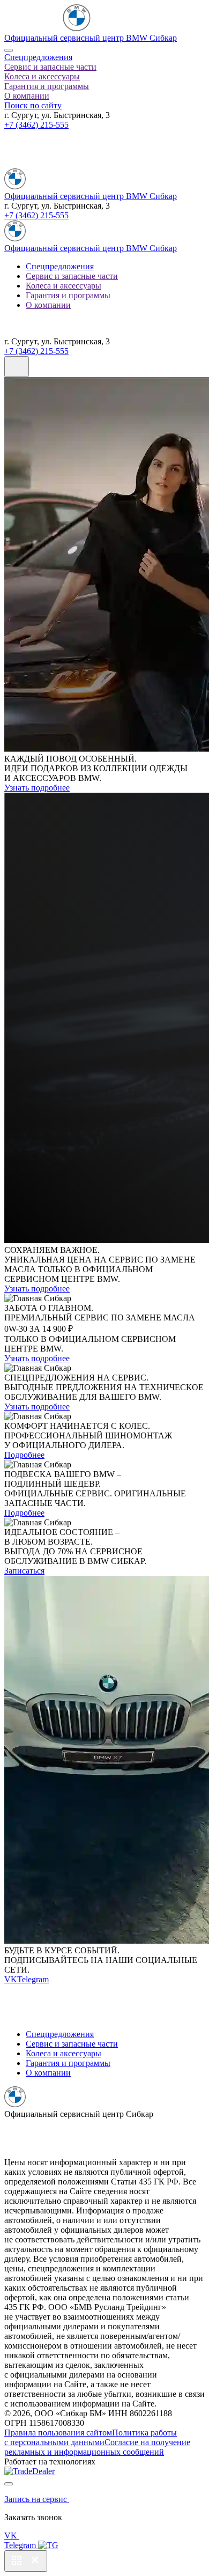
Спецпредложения (38, 57)
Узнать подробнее (37, 788)
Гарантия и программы (47, 86)
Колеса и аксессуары (42, 76)
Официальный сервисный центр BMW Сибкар (91, 38)
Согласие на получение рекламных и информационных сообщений (97, 2447)
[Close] (9, 50)
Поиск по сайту (33, 105)
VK (11, 1979)
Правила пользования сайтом (58, 2433)
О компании (27, 96)
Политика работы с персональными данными (91, 2437)
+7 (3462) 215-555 (36, 125)
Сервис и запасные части (50, 67)
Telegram (33, 1979)
